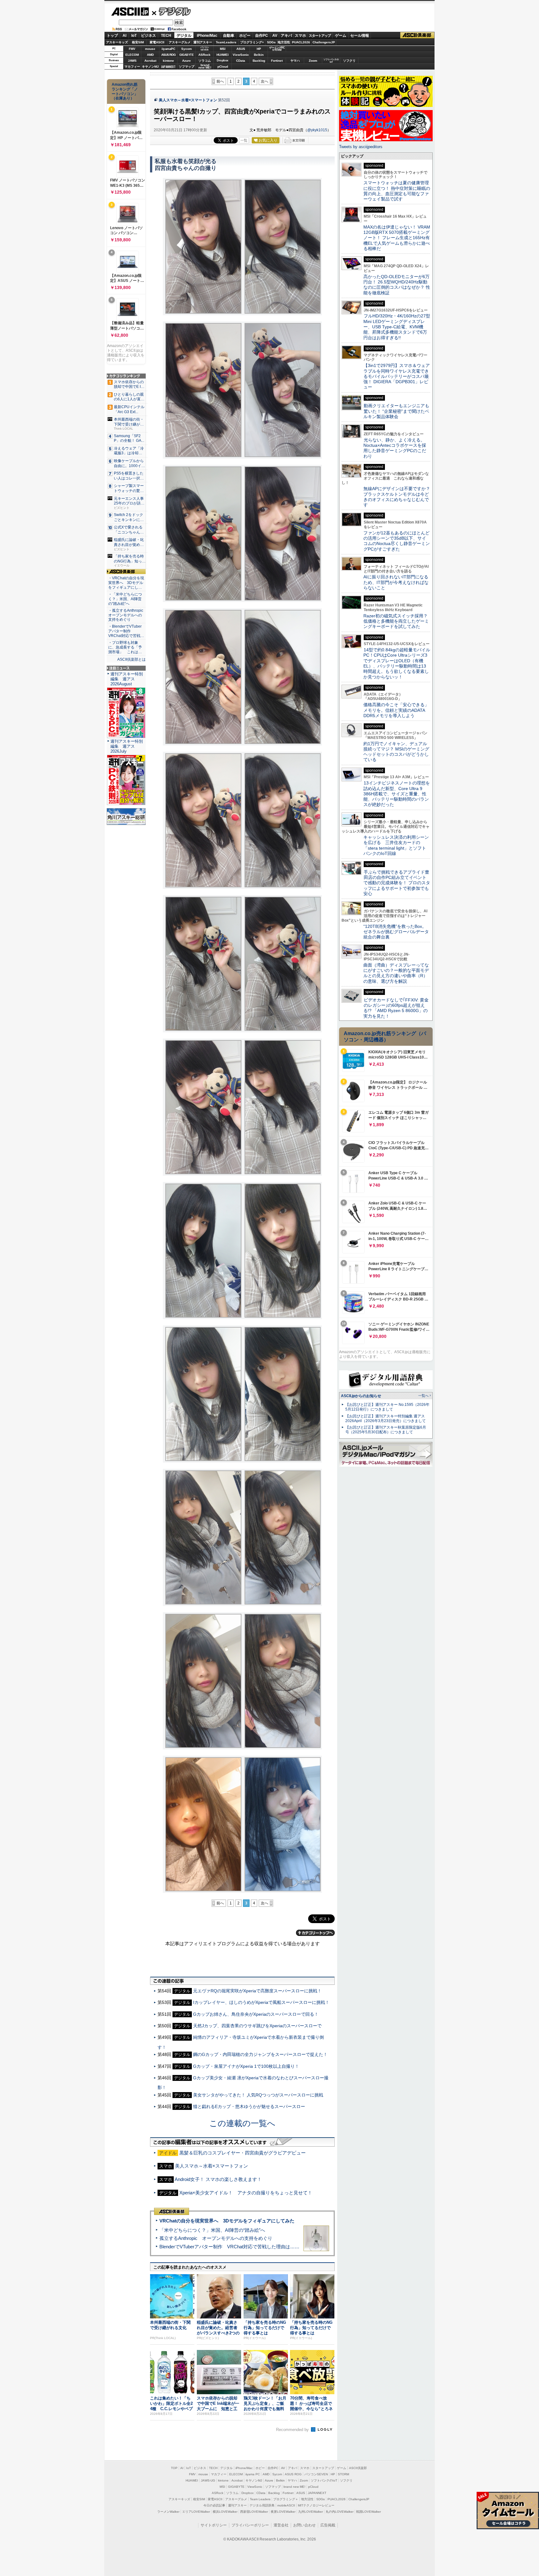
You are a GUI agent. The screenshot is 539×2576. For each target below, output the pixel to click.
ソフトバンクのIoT (331, 61)
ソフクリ (349, 61)
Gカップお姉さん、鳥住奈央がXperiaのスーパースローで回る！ (256, 2014)
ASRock (204, 55)
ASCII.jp (130, 12)
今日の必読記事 (214, 2505)
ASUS (241, 49)
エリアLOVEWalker (196, 2512)
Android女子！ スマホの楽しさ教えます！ (218, 2179)
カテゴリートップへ (315, 1933)
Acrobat (150, 61)
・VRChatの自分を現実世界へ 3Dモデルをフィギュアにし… (126, 583)
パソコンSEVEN (205, 48)
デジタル (171, 11)
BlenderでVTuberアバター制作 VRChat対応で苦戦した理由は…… (229, 2247)
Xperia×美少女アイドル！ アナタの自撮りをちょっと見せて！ (246, 2193)
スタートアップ (320, 36)
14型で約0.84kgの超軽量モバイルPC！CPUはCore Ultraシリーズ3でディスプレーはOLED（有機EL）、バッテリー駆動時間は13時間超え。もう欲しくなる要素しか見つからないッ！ (397, 663)
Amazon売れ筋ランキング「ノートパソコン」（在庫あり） (125, 91)
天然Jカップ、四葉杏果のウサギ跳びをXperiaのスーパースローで (257, 2026)
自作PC (262, 36)
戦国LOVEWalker (369, 2512)
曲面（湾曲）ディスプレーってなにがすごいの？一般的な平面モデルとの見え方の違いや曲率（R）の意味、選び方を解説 (396, 973)
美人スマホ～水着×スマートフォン (188, 100)
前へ (220, 81)
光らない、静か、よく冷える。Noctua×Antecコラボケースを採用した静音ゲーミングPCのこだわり (395, 448)
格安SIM (138, 42)
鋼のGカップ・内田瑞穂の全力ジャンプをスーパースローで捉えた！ (260, 2054)
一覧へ (423, 1396)
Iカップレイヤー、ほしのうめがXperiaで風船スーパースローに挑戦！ (261, 2002)
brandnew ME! (205, 67)
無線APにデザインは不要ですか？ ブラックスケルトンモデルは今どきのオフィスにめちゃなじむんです (399, 497)
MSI (223, 49)
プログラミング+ (252, 42)
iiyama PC (253, 2474)
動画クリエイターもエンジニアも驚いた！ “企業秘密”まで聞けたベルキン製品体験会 (396, 411)
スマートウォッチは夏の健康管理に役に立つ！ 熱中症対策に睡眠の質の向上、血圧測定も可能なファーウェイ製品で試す (397, 191)
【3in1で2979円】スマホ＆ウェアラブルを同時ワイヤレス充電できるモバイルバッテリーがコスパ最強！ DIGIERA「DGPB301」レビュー (397, 376)
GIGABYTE (186, 55)
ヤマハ (295, 61)
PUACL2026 (301, 42)
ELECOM (132, 55)
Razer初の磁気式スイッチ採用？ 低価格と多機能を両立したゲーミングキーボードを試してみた (398, 621)
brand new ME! (294, 2487)
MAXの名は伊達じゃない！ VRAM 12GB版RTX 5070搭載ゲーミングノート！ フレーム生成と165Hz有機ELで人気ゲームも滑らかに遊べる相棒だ (397, 238)
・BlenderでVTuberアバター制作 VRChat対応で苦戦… (126, 631)
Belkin (259, 55)
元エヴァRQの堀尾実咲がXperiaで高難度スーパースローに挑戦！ (257, 1991)
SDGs (271, 42)
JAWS (132, 61)
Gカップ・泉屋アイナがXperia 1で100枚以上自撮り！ (246, 2066)
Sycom (187, 49)
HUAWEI (223, 55)
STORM (343, 2474)
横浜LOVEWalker (225, 2512)
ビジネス (148, 36)
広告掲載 (328, 2525)
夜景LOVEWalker (283, 2512)
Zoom (313, 61)
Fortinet (277, 61)
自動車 (229, 36)
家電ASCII (157, 42)
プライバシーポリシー (250, 2525)
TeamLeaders (226, 42)
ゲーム (341, 36)
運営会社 (281, 2525)
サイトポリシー (214, 2525)
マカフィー (132, 67)
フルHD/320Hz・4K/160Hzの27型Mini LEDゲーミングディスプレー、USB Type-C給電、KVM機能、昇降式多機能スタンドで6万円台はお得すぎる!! (397, 327)
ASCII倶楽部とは (131, 659)
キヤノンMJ (150, 67)
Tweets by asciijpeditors (361, 147)
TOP (174, 2468)
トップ (112, 36)
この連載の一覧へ (242, 2123)
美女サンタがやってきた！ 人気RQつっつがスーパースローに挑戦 (258, 2095)
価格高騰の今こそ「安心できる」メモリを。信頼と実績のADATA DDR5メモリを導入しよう (396, 710)
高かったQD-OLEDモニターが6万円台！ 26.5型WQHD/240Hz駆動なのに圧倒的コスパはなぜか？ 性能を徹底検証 (397, 285)
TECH (166, 36)
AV (275, 36)
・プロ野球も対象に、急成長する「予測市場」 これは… (125, 647)
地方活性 (284, 42)
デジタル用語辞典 (262, 2505)
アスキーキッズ (117, 42)
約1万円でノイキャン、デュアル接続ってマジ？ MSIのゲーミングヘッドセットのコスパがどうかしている (396, 752)
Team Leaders (260, 2499)
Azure (187, 61)
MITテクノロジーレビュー (316, 2505)
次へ (265, 81)
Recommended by (293, 2430)
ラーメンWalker (168, 2512)
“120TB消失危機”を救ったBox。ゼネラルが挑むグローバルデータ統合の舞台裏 (396, 932)
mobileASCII (286, 2505)
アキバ (286, 36)
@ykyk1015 (317, 130)
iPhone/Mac (207, 36)
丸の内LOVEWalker (340, 2512)
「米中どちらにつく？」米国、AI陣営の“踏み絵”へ (212, 2230)
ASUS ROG (168, 55)
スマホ (300, 36)
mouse (150, 49)
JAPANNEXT (168, 67)
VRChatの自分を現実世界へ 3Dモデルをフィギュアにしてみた (227, 2221)
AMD (150, 55)
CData (241, 61)
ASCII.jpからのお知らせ (361, 1396)
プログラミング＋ (286, 2499)
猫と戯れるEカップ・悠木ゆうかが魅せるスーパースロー (249, 2106)
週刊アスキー (203, 42)
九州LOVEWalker (311, 2512)
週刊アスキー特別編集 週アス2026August (127, 679)
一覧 (244, 140)
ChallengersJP (324, 42)
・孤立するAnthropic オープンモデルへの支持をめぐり (126, 615)
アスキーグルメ (180, 42)
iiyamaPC (168, 49)
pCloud (223, 67)
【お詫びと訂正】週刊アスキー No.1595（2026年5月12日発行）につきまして (387, 1407)
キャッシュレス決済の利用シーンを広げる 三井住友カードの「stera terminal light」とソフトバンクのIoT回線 (396, 845)
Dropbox (223, 60)
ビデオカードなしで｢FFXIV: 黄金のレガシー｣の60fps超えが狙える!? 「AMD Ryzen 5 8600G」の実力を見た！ (396, 1008)
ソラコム (205, 61)
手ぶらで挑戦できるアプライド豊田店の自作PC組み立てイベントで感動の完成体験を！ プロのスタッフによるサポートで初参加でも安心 (397, 883)
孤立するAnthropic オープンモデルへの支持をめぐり (216, 2238)
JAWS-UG (208, 2480)
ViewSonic (241, 55)
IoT (134, 36)
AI (124, 36)
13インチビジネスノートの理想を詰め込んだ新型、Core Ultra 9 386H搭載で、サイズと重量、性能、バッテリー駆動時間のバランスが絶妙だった (397, 794)
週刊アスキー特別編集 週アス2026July (127, 746)
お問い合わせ (304, 2525)
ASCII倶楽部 (417, 35)
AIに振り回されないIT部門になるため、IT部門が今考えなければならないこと (396, 582)
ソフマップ (187, 67)
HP (259, 49)
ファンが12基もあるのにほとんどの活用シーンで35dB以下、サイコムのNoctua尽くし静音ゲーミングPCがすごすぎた (397, 541)
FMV (132, 49)
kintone (168, 61)
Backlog (259, 61)
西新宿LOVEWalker (254, 2512)
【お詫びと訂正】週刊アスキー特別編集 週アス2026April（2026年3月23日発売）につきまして (386, 1418)
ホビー (245, 36)
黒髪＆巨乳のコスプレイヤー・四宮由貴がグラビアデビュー (243, 2153)
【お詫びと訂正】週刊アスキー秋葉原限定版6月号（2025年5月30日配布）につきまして (386, 1430)
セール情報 (360, 36)
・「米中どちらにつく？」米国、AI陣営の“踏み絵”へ (125, 599)
